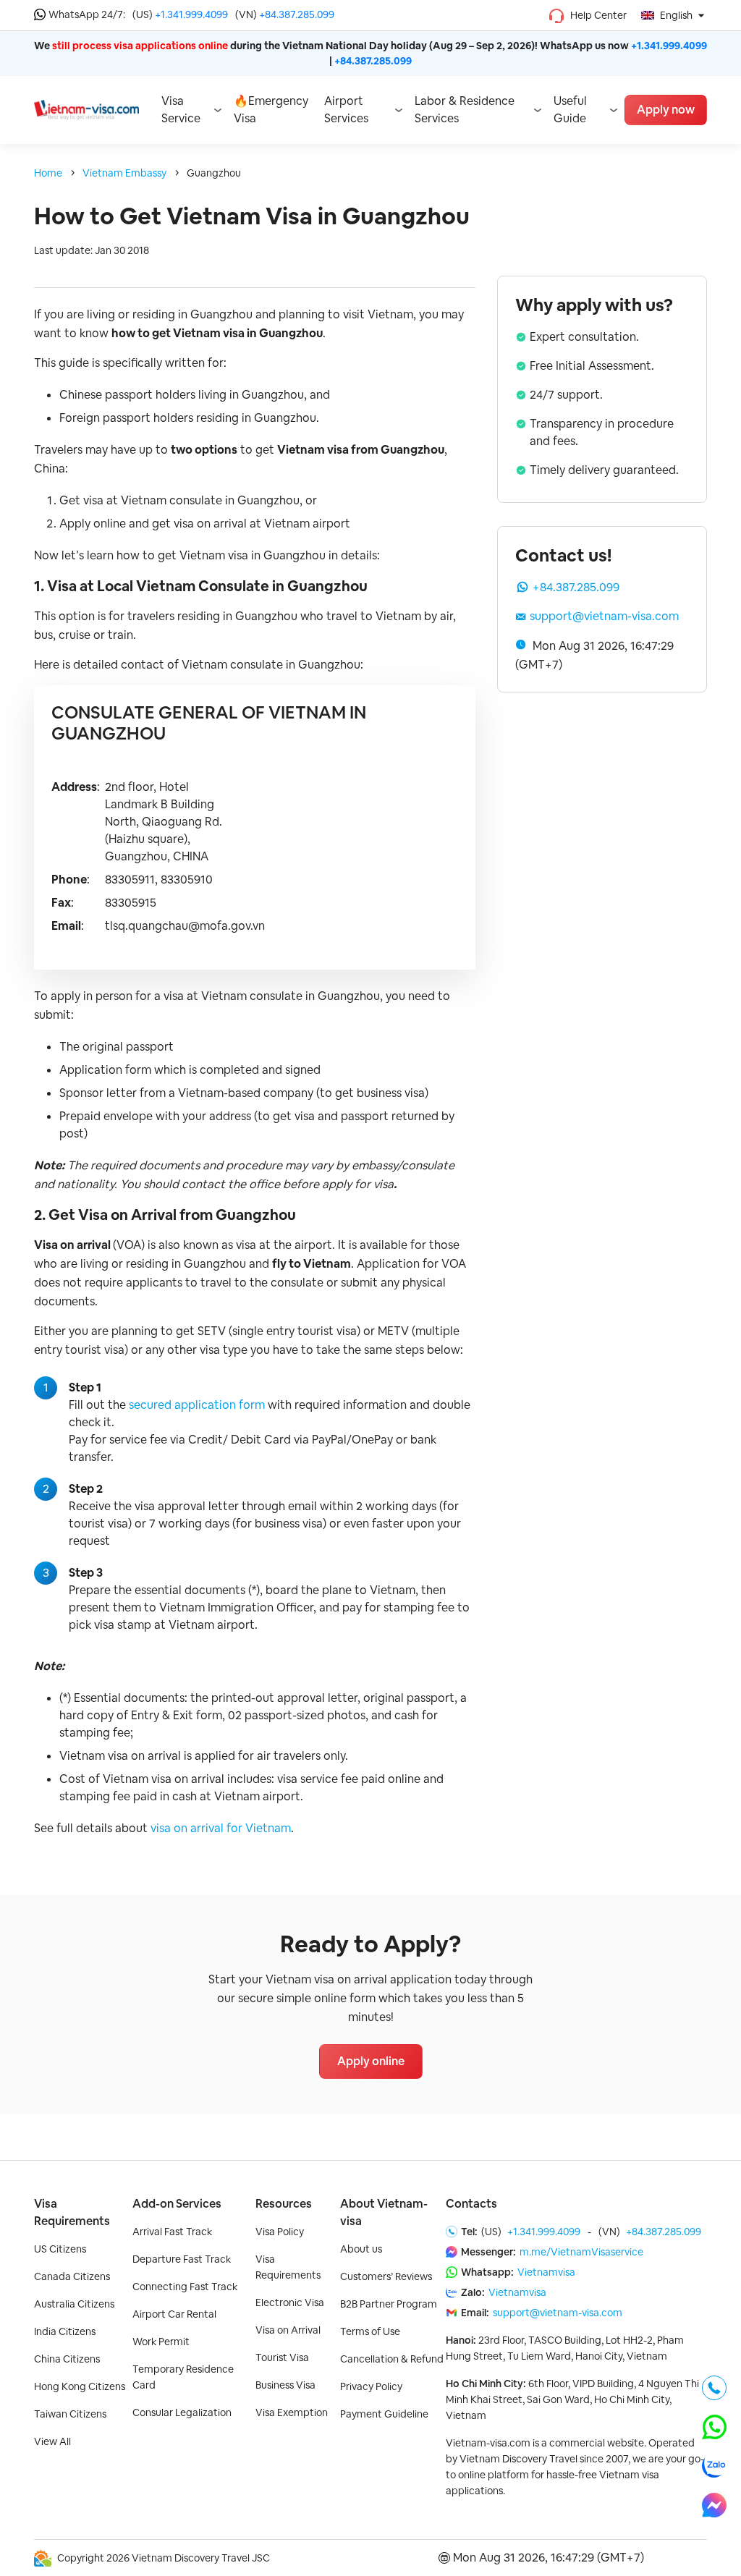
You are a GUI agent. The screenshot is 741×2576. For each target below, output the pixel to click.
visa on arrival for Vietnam (221, 1828)
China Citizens (67, 2359)
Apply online (371, 2061)
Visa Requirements (72, 2212)
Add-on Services (177, 2204)
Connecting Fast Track (185, 2287)
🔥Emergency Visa (271, 110)
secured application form (197, 1405)
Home (48, 173)
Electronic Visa (290, 2302)
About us (361, 2249)
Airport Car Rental (174, 2314)
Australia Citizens (74, 2304)
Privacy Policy (371, 2386)
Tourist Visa (282, 2357)
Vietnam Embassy (124, 173)
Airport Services (346, 110)
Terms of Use (370, 2331)
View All (52, 2441)
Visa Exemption (292, 2412)
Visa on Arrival (288, 2330)
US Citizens (60, 2249)
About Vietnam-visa (384, 2212)
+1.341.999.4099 (191, 14)
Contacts (471, 2204)
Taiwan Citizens (70, 2414)
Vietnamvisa (546, 2272)
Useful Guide (570, 110)
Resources (284, 2204)
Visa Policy (280, 2232)
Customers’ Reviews (386, 2276)
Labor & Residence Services (465, 110)
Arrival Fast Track (172, 2232)
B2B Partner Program (389, 2304)
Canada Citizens (72, 2276)
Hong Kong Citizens (80, 2386)
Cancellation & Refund (392, 2359)
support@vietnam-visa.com (604, 616)
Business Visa (285, 2385)
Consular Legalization (182, 2412)
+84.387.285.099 (297, 14)
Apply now (666, 110)
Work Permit (161, 2342)
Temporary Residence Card (183, 2377)
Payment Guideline (384, 2414)
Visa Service (181, 110)
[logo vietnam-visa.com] (86, 109)
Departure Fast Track (182, 2259)
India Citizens (65, 2331)
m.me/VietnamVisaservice (581, 2252)
